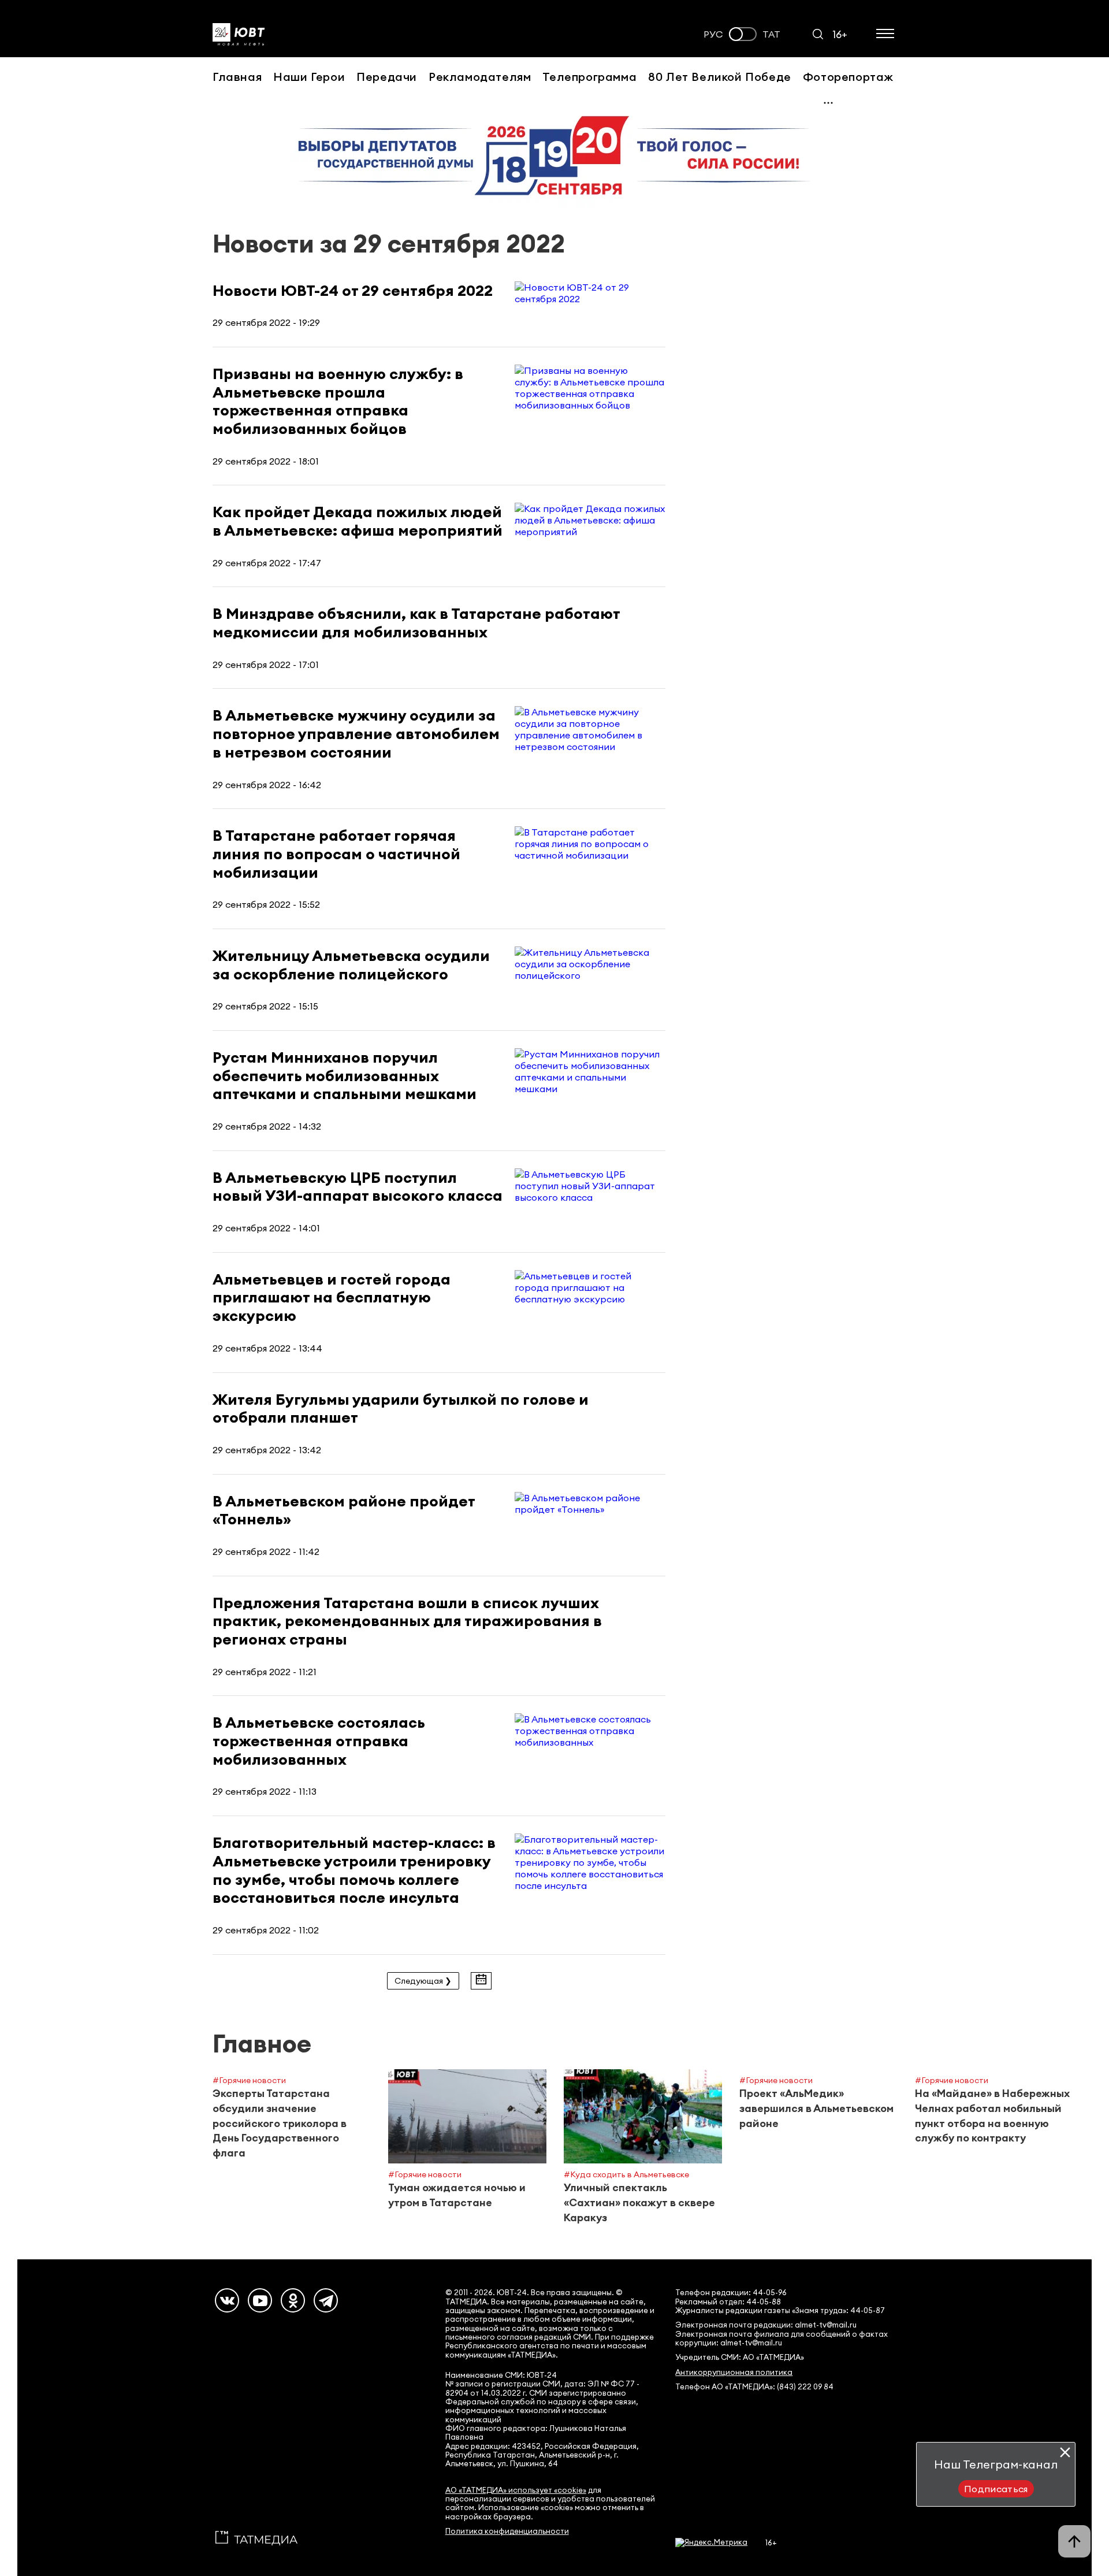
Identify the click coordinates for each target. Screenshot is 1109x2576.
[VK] (227, 2300)
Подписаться (996, 2489)
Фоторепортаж (848, 77)
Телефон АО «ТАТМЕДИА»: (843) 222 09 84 (754, 2387)
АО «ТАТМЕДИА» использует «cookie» (516, 2490)
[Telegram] (326, 2300)
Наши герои (309, 77)
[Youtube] (260, 2300)
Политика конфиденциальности (507, 2531)
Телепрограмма (589, 77)
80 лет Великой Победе (720, 77)
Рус (713, 34)
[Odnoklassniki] (293, 2300)
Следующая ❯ (423, 1981)
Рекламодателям (480, 77)
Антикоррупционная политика (734, 2372)
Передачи (387, 77)
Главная (237, 77)
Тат (771, 34)
